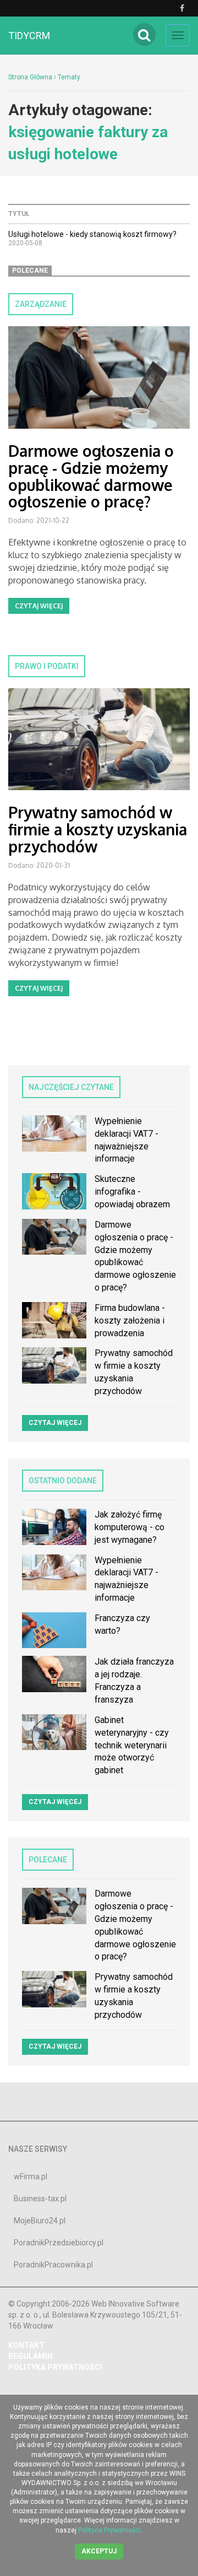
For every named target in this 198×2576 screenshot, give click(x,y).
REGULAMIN (31, 2356)
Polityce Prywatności (109, 2530)
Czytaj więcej (39, 606)
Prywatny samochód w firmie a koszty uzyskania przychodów (98, 829)
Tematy (69, 77)
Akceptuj (99, 2551)
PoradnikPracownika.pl (53, 2265)
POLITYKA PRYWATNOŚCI (55, 2367)
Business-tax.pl (40, 2199)
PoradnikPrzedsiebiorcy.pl (59, 2243)
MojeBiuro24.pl (40, 2221)
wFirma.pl (31, 2177)
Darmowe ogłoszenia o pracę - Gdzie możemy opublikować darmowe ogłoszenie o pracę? (91, 476)
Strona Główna (30, 77)
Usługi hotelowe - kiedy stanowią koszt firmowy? (92, 234)
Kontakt (26, 2345)
